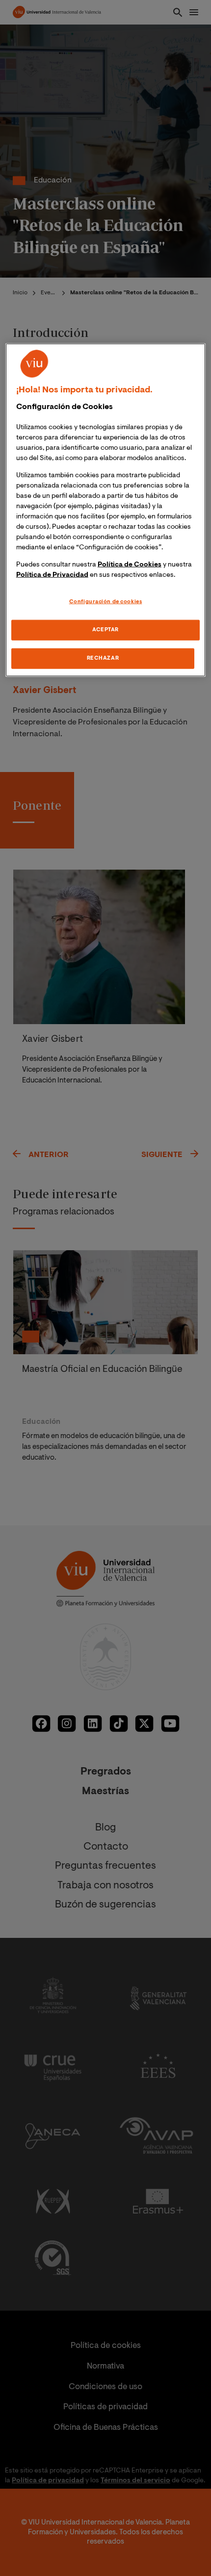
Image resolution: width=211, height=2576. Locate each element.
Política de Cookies (130, 565)
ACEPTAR (105, 630)
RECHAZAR (103, 658)
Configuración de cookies (106, 602)
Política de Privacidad (52, 575)
